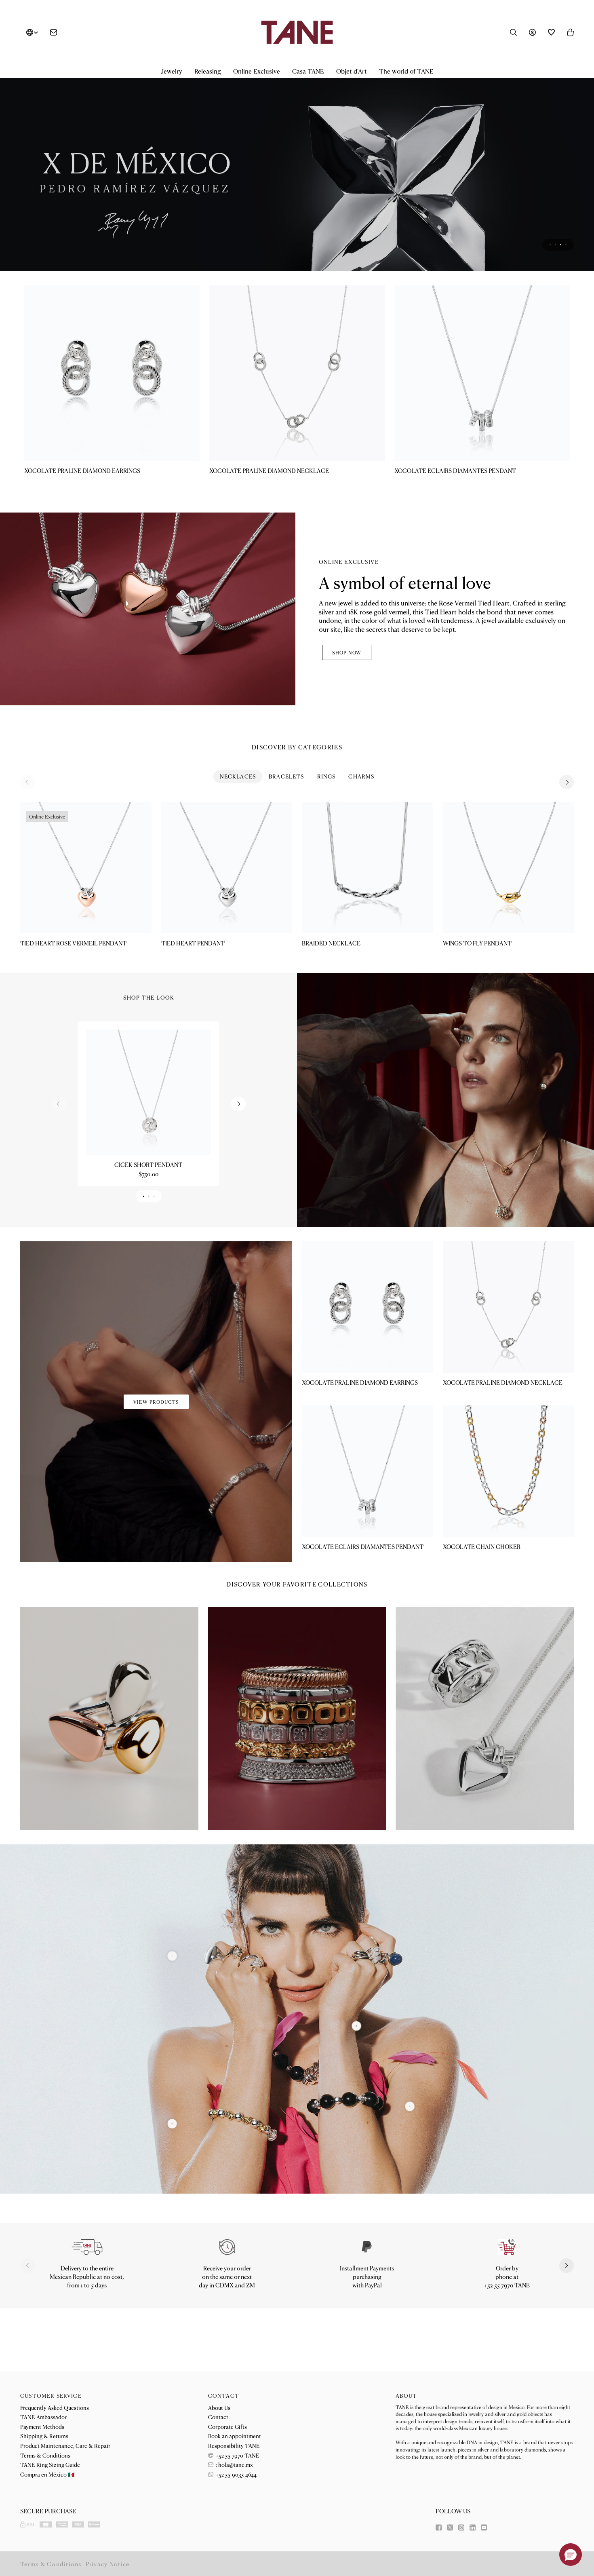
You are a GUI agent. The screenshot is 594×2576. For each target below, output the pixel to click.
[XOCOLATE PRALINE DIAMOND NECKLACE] (297, 423)
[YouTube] (484, 2527)
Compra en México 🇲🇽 (47, 2474)
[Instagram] (461, 2527)
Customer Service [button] (51, 2396)
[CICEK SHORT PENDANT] (148, 1142)
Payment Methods (42, 2426)
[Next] (567, 831)
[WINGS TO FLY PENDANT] (509, 917)
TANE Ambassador (43, 2417)
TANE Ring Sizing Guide (50, 2464)
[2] (410, 2156)
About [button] (406, 2396)
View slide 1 (550, 294)
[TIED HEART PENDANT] (227, 917)
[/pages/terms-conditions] (367, 2297)
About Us (219, 2407)
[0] (172, 2173)
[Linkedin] (473, 2527)
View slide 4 (566, 294)
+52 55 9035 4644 (236, 2474)
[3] (172, 2005)
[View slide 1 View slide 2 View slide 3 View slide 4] (297, 192)
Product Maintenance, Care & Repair (65, 2445)
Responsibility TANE (234, 2445)
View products (156, 1451)
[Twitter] (450, 2527)
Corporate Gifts (227, 2426)
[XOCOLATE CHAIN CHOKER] (509, 1521)
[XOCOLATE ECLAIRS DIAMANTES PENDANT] (482, 423)
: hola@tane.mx (234, 2464)
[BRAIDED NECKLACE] (368, 917)
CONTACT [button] (224, 2396)
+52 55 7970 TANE (237, 2455)
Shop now (347, 702)
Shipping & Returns (44, 2436)
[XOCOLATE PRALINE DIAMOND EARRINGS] (112, 423)
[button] (172, 71)
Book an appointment (235, 2436)
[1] (357, 2075)
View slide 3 (561, 294)
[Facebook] (439, 2527)
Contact (218, 2417)
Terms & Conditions (45, 2455)
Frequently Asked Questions (55, 2407)
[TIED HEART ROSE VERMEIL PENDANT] (86, 917)
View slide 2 (555, 294)
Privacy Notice (108, 2564)
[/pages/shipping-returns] (87, 2297)
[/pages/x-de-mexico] (297, 192)
